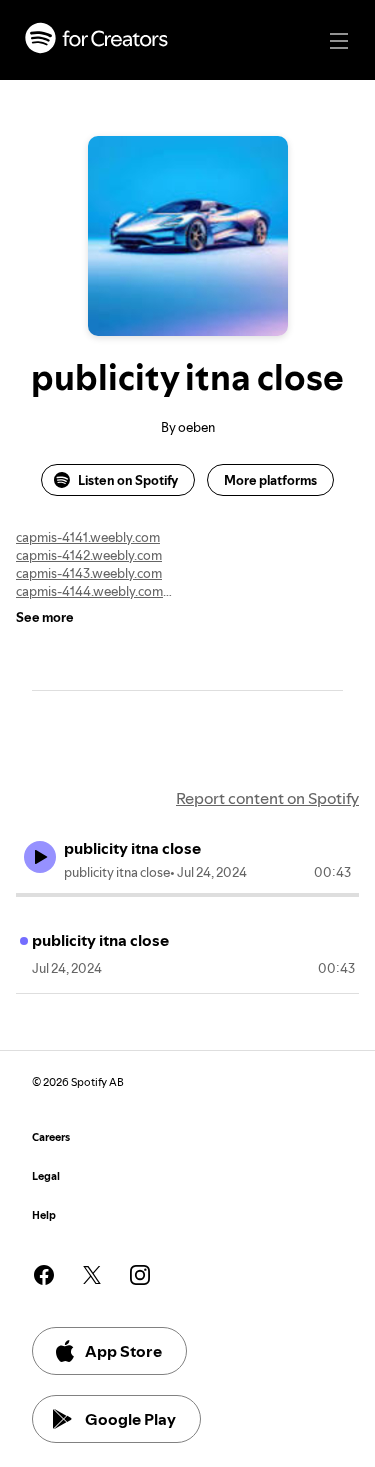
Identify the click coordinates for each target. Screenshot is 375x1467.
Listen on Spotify (128, 480)
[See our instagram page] (140, 1275)
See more (45, 617)
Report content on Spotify (267, 798)
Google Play (130, 1419)
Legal (46, 1176)
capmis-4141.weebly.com (88, 537)
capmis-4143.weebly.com (89, 573)
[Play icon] (40, 857)
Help (44, 1215)
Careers (51, 1137)
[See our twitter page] (92, 1275)
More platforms (270, 480)
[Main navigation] (339, 41)
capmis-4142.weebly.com (89, 555)
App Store (123, 1351)
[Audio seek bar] (187, 895)
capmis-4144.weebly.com (89, 591)
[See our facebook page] (44, 1275)
